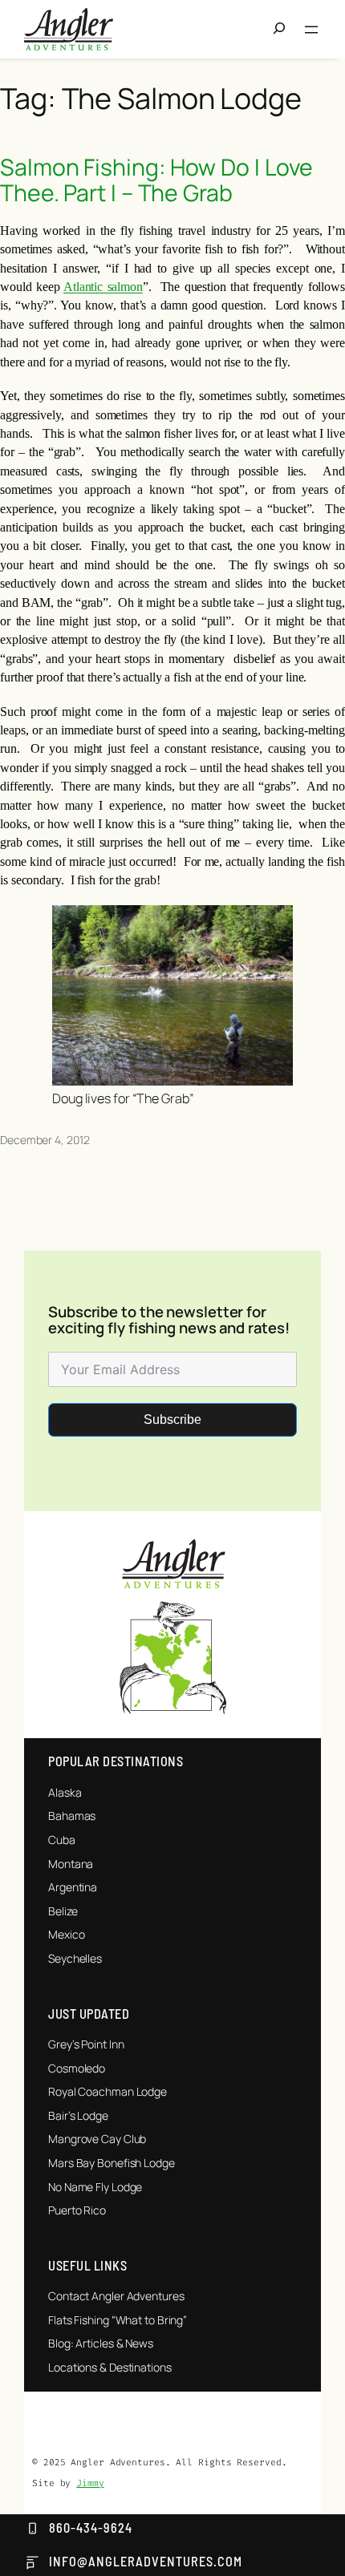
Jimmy (90, 2483)
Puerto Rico (77, 2210)
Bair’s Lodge (78, 2115)
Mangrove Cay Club (97, 2139)
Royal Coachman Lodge (108, 2091)
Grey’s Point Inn (86, 2044)
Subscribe (172, 1419)
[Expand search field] (284, 30)
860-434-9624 (91, 2527)
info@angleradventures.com (146, 2561)
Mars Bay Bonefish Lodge (112, 2163)
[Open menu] (311, 30)
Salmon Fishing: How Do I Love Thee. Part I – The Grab (156, 180)
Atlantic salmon (103, 287)
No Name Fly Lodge (95, 2187)
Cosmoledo (77, 2068)
